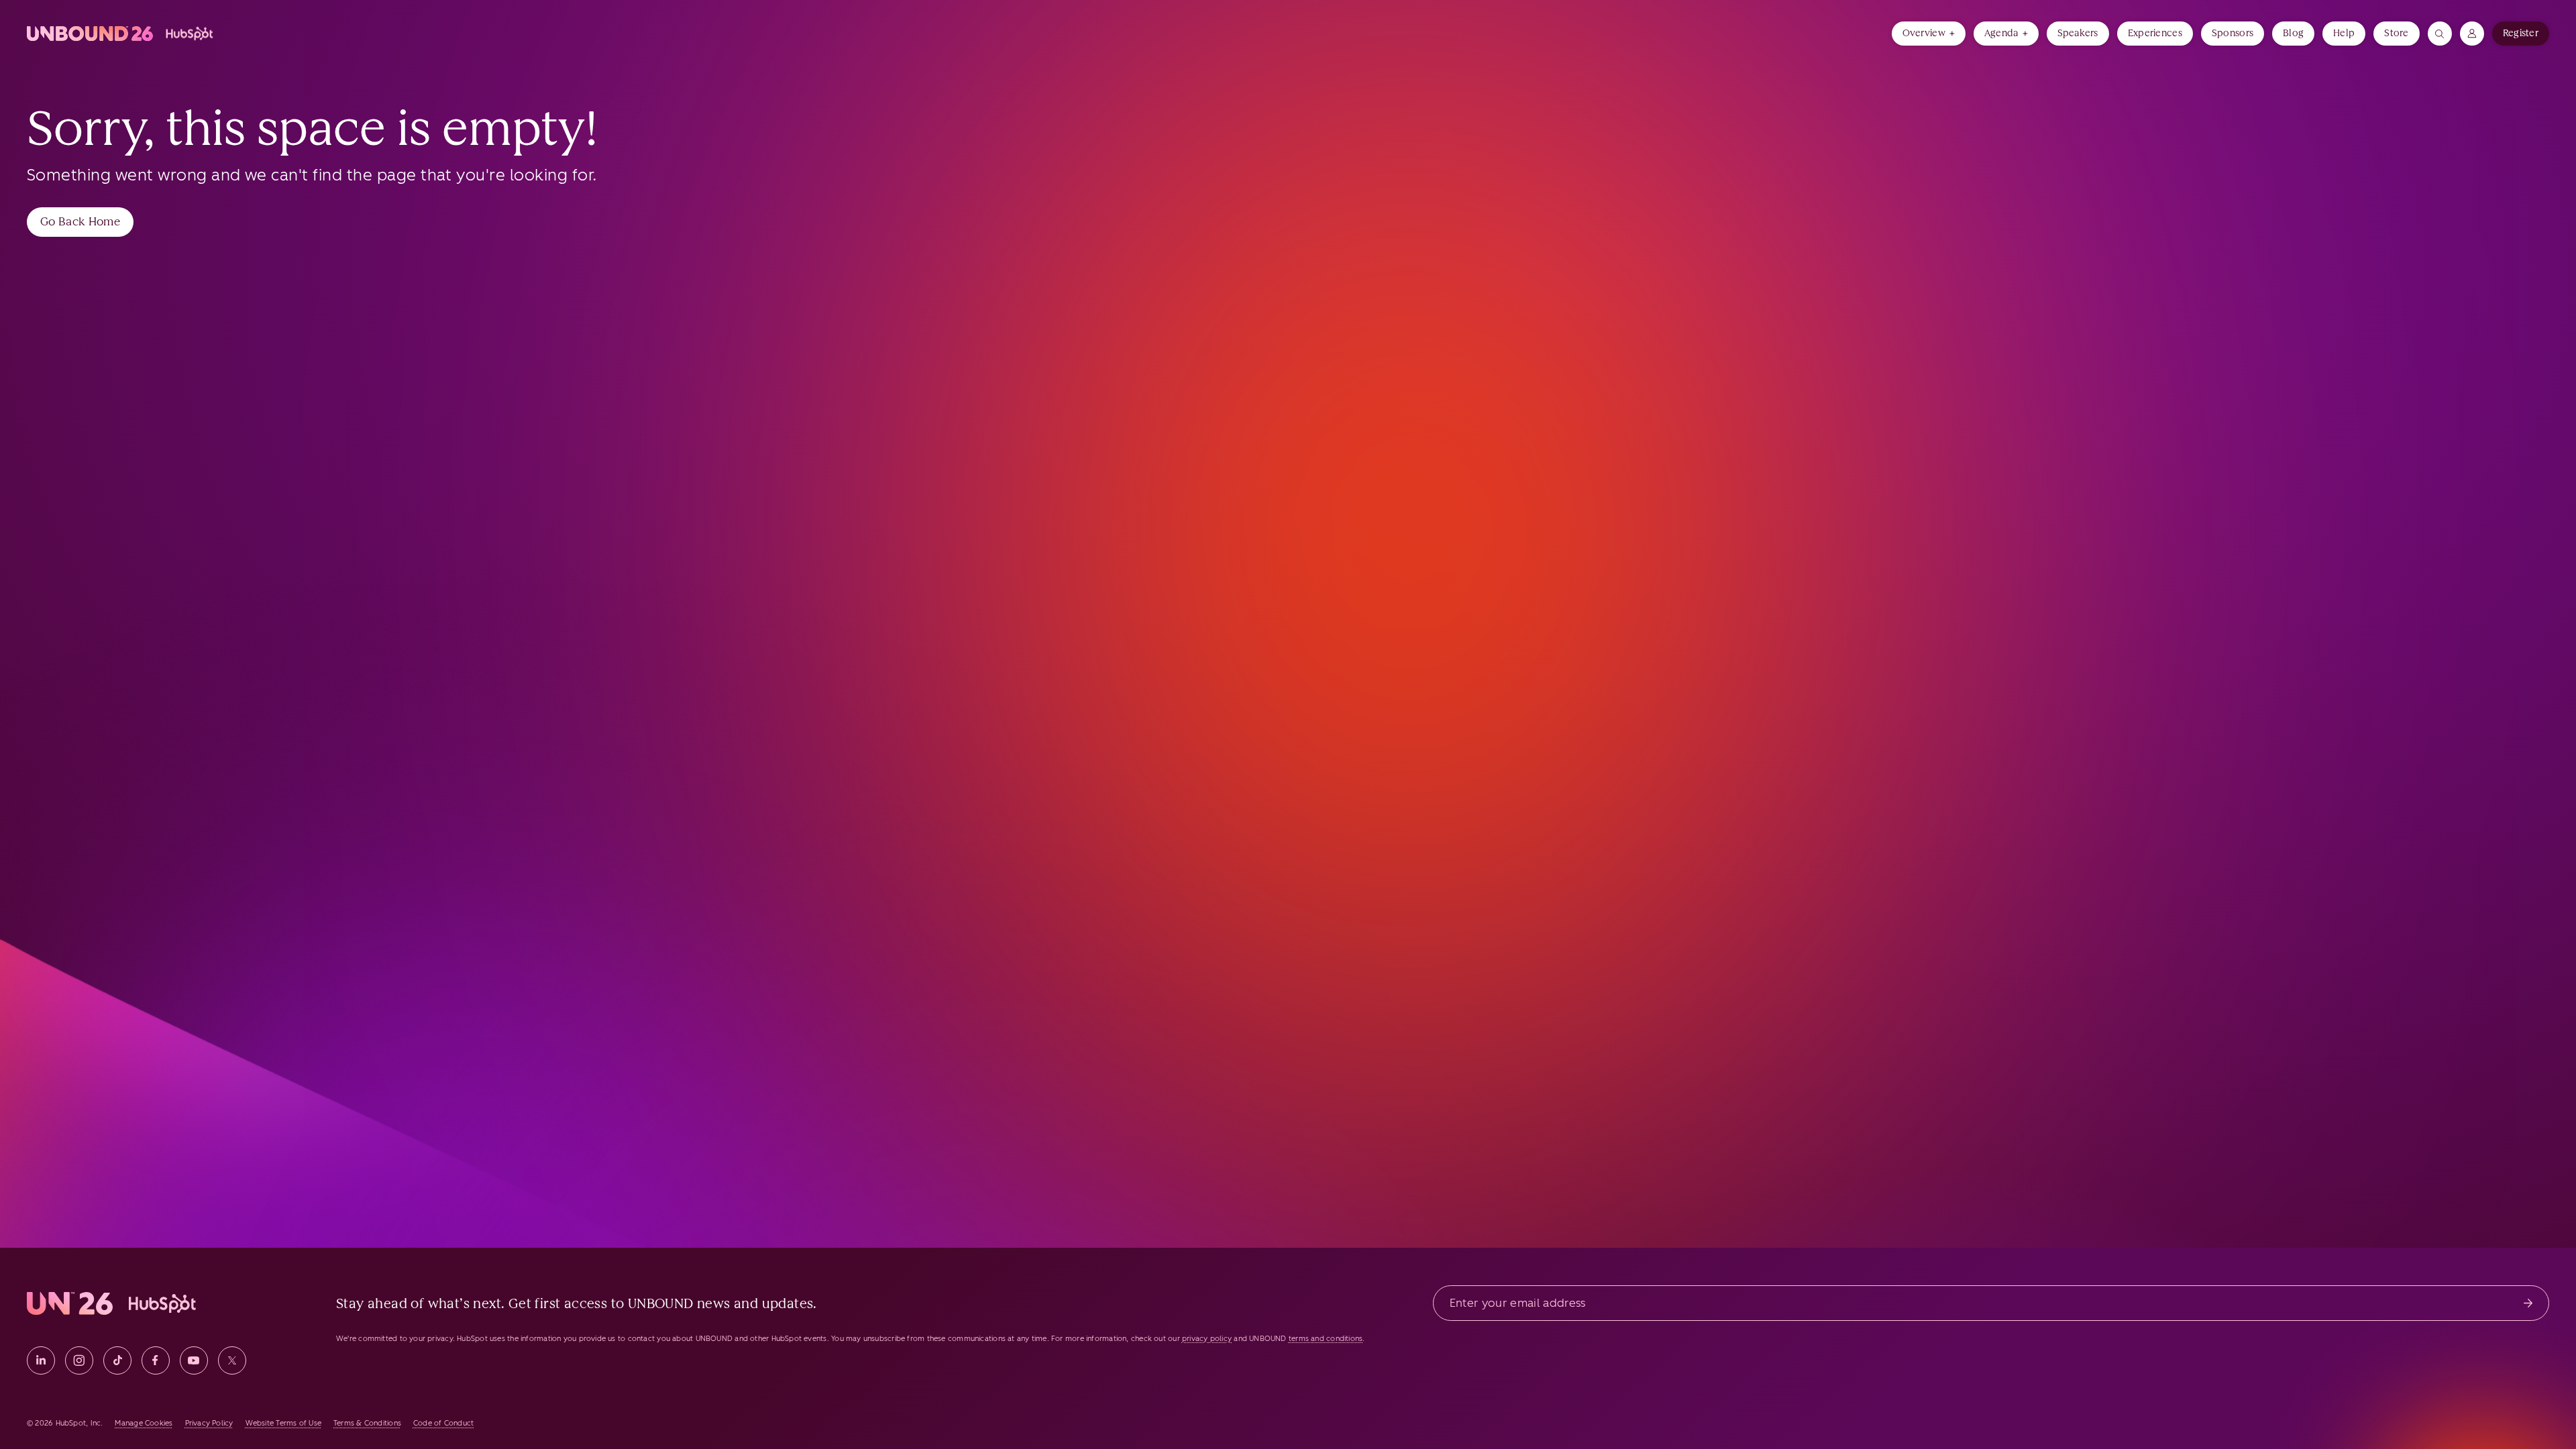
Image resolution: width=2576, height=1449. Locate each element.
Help (2344, 33)
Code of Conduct (443, 1423)
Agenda (2001, 33)
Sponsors (2233, 33)
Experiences (2155, 33)
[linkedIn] (41, 1360)
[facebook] (156, 1360)
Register (2521, 33)
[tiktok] (117, 1360)
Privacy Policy (209, 1423)
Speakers (2078, 33)
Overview (1924, 33)
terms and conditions (1326, 1339)
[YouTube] (194, 1360)
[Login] (2472, 34)
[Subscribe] (2528, 1303)
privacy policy (1207, 1339)
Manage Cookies (144, 1423)
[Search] (2440, 34)
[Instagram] (79, 1360)
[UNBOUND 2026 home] (121, 34)
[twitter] (232, 1360)
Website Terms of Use (283, 1423)
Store (2396, 33)
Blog (2293, 33)
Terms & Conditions (367, 1423)
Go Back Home (80, 221)
